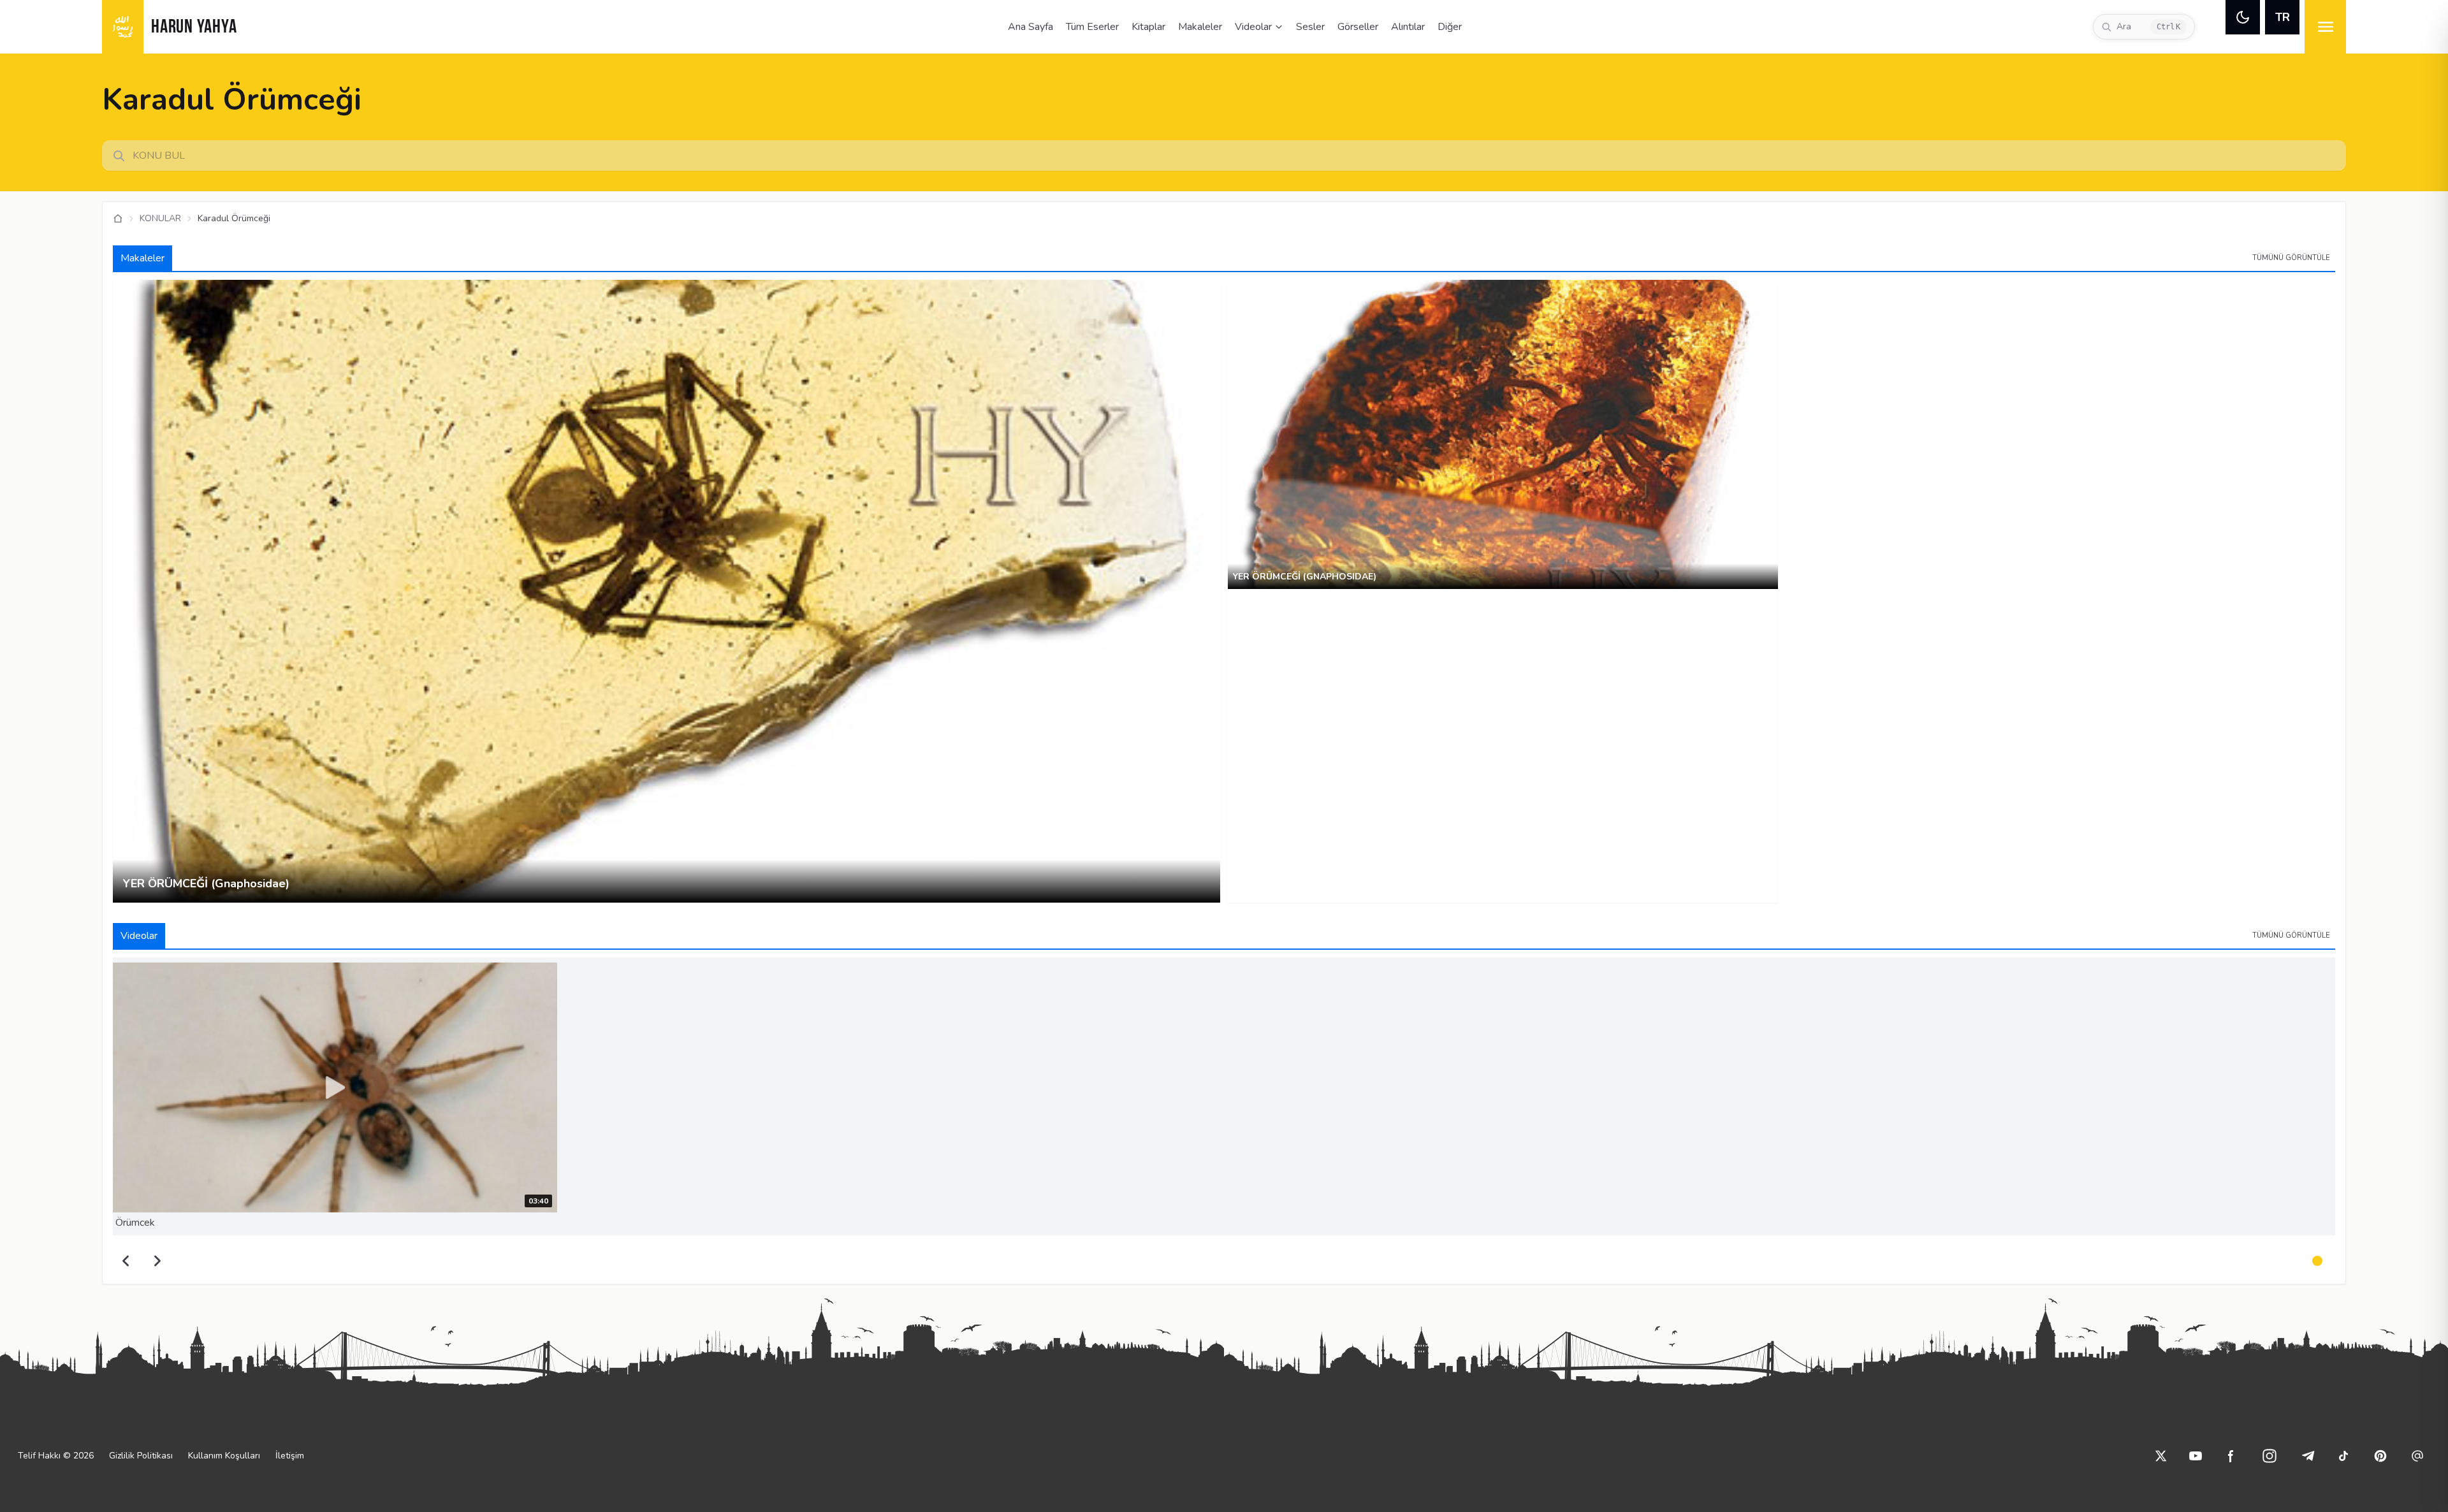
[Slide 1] (2317, 1261)
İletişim (290, 1456)
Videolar (1253, 27)
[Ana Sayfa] (118, 219)
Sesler (1310, 27)
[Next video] (157, 1261)
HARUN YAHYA (194, 28)
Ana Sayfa (1031, 27)
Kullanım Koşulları (224, 1456)
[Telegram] (2308, 1456)
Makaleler (1200, 27)
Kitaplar (1148, 27)
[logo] (123, 27)
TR (2283, 17)
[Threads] (2417, 1456)
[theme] (2243, 17)
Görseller (1358, 27)
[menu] (2325, 27)
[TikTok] (2343, 1456)
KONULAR (160, 218)
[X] (2161, 1456)
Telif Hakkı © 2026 (56, 1456)
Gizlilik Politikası (141, 1456)
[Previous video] (126, 1261)
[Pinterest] (2380, 1456)
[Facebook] (2231, 1456)
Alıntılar (1408, 27)
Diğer (1450, 27)
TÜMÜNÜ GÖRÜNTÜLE (2291, 258)
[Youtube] (2196, 1456)
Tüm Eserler (1092, 27)
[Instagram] (2269, 1456)
